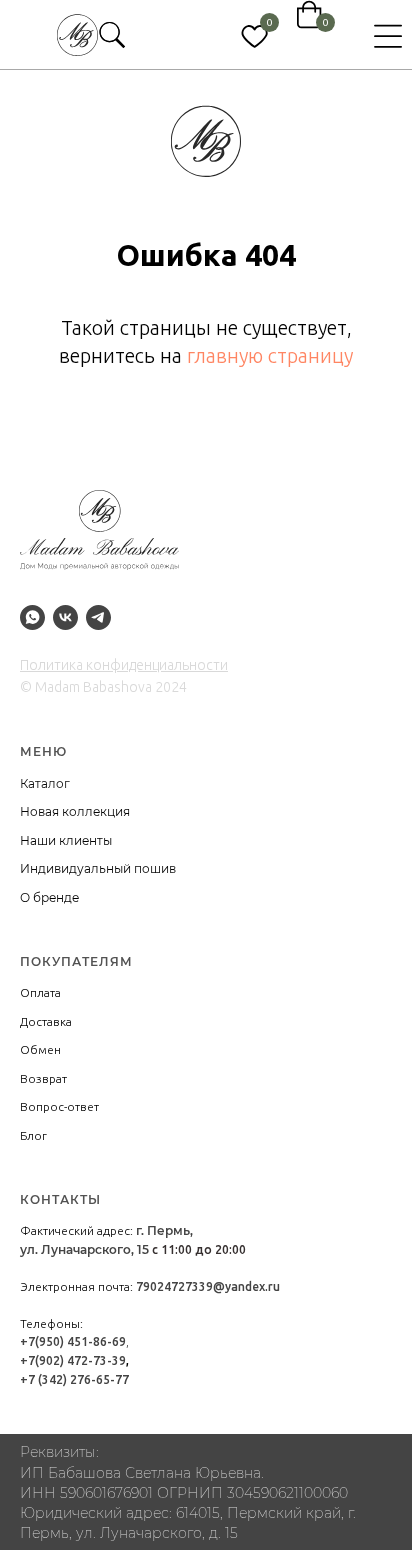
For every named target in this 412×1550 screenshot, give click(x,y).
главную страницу (270, 355)
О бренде (49, 897)
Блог (33, 1135)
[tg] (98, 617)
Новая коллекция (75, 811)
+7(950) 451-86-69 (73, 1341)
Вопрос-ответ (59, 1106)
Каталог (45, 783)
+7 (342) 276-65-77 (74, 1379)
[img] (77, 35)
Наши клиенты (66, 840)
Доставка (46, 1021)
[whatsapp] (32, 617)
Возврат (43, 1078)
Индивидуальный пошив (98, 868)
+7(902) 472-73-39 (73, 1360)
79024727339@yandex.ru (208, 1286)
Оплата (40, 992)
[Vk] (65, 617)
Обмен (40, 1049)
